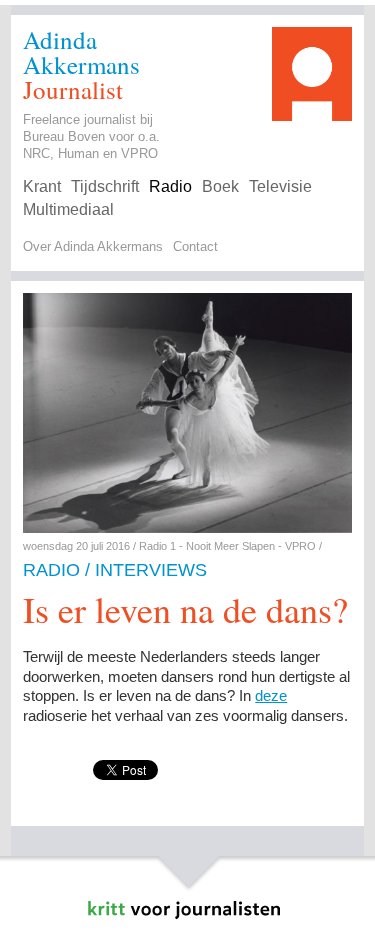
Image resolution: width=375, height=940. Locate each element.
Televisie (280, 186)
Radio (170, 186)
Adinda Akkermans (81, 52)
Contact (195, 246)
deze (271, 695)
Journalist (73, 89)
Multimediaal (68, 209)
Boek (220, 186)
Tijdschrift (105, 186)
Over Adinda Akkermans (93, 246)
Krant (42, 186)
